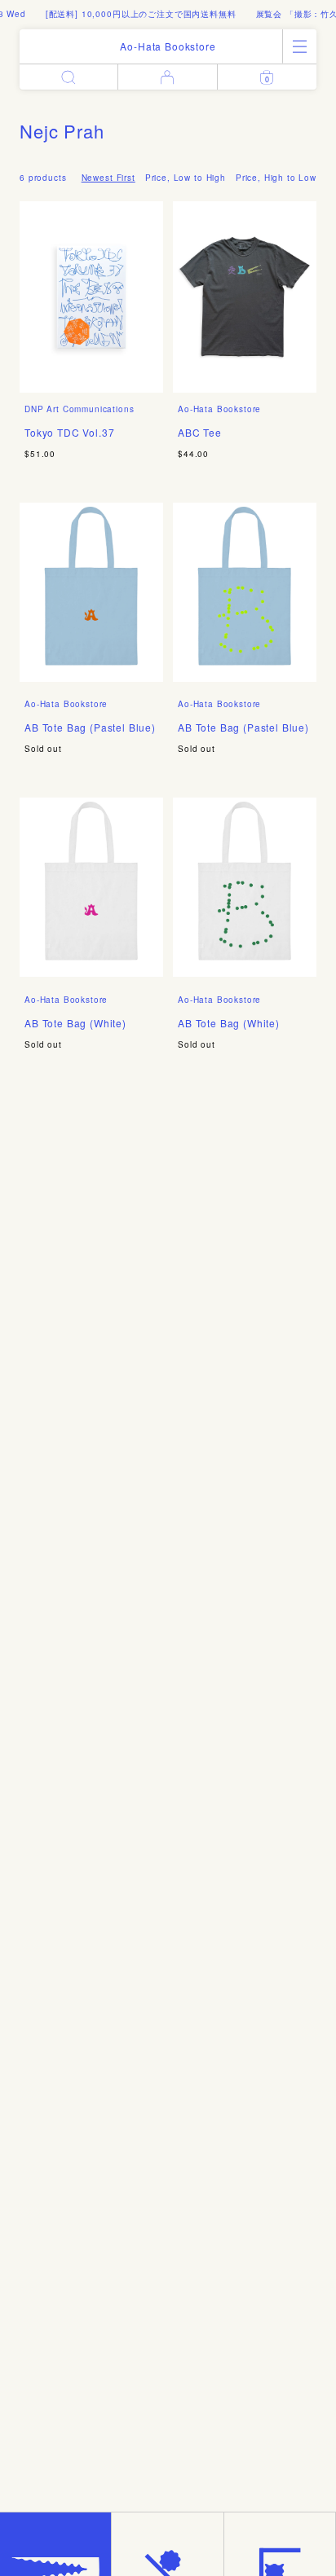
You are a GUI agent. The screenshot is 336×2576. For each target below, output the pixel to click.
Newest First (108, 178)
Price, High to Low (276, 178)
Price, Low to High (186, 178)
